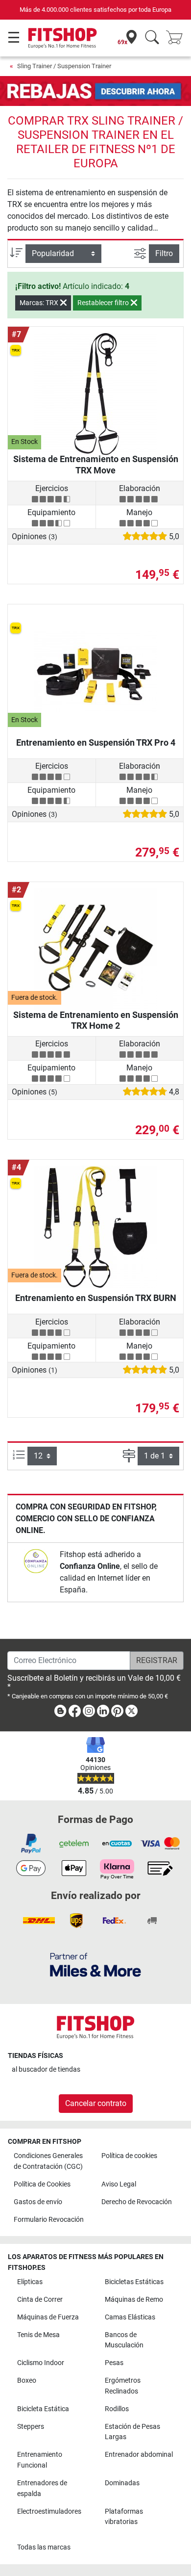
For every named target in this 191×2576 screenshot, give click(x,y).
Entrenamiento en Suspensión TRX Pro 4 (96, 742)
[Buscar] (152, 38)
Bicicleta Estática (43, 2409)
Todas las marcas (44, 2547)
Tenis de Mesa (38, 2335)
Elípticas (30, 2282)
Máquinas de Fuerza (48, 2317)
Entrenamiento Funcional (40, 2460)
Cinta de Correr (40, 2300)
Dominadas (122, 2483)
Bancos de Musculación (124, 2340)
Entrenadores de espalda (42, 2488)
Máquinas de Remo (134, 2300)
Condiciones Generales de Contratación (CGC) (48, 2161)
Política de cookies (129, 2156)
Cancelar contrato (96, 2103)
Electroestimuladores (49, 2511)
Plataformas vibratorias (124, 2517)
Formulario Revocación (49, 2220)
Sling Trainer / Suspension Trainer (64, 66)
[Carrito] (177, 38)
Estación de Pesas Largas (132, 2432)
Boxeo (27, 2381)
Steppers (31, 2427)
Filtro (164, 253)
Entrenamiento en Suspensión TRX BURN (96, 1298)
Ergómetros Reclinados (123, 2386)
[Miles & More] (95, 1965)
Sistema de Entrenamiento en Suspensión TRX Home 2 (96, 1020)
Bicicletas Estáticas (134, 2282)
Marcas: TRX (40, 303)
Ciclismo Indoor (41, 2363)
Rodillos (117, 2409)
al (46, 2069)
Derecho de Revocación (137, 2202)
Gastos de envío (38, 2202)
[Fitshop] (62, 38)
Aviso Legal (119, 2184)
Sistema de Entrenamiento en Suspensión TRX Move (96, 464)
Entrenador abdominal (139, 2455)
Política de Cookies (42, 2184)
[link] (36, 1561)
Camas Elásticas (130, 2317)
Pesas (114, 2363)
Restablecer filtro (104, 303)
